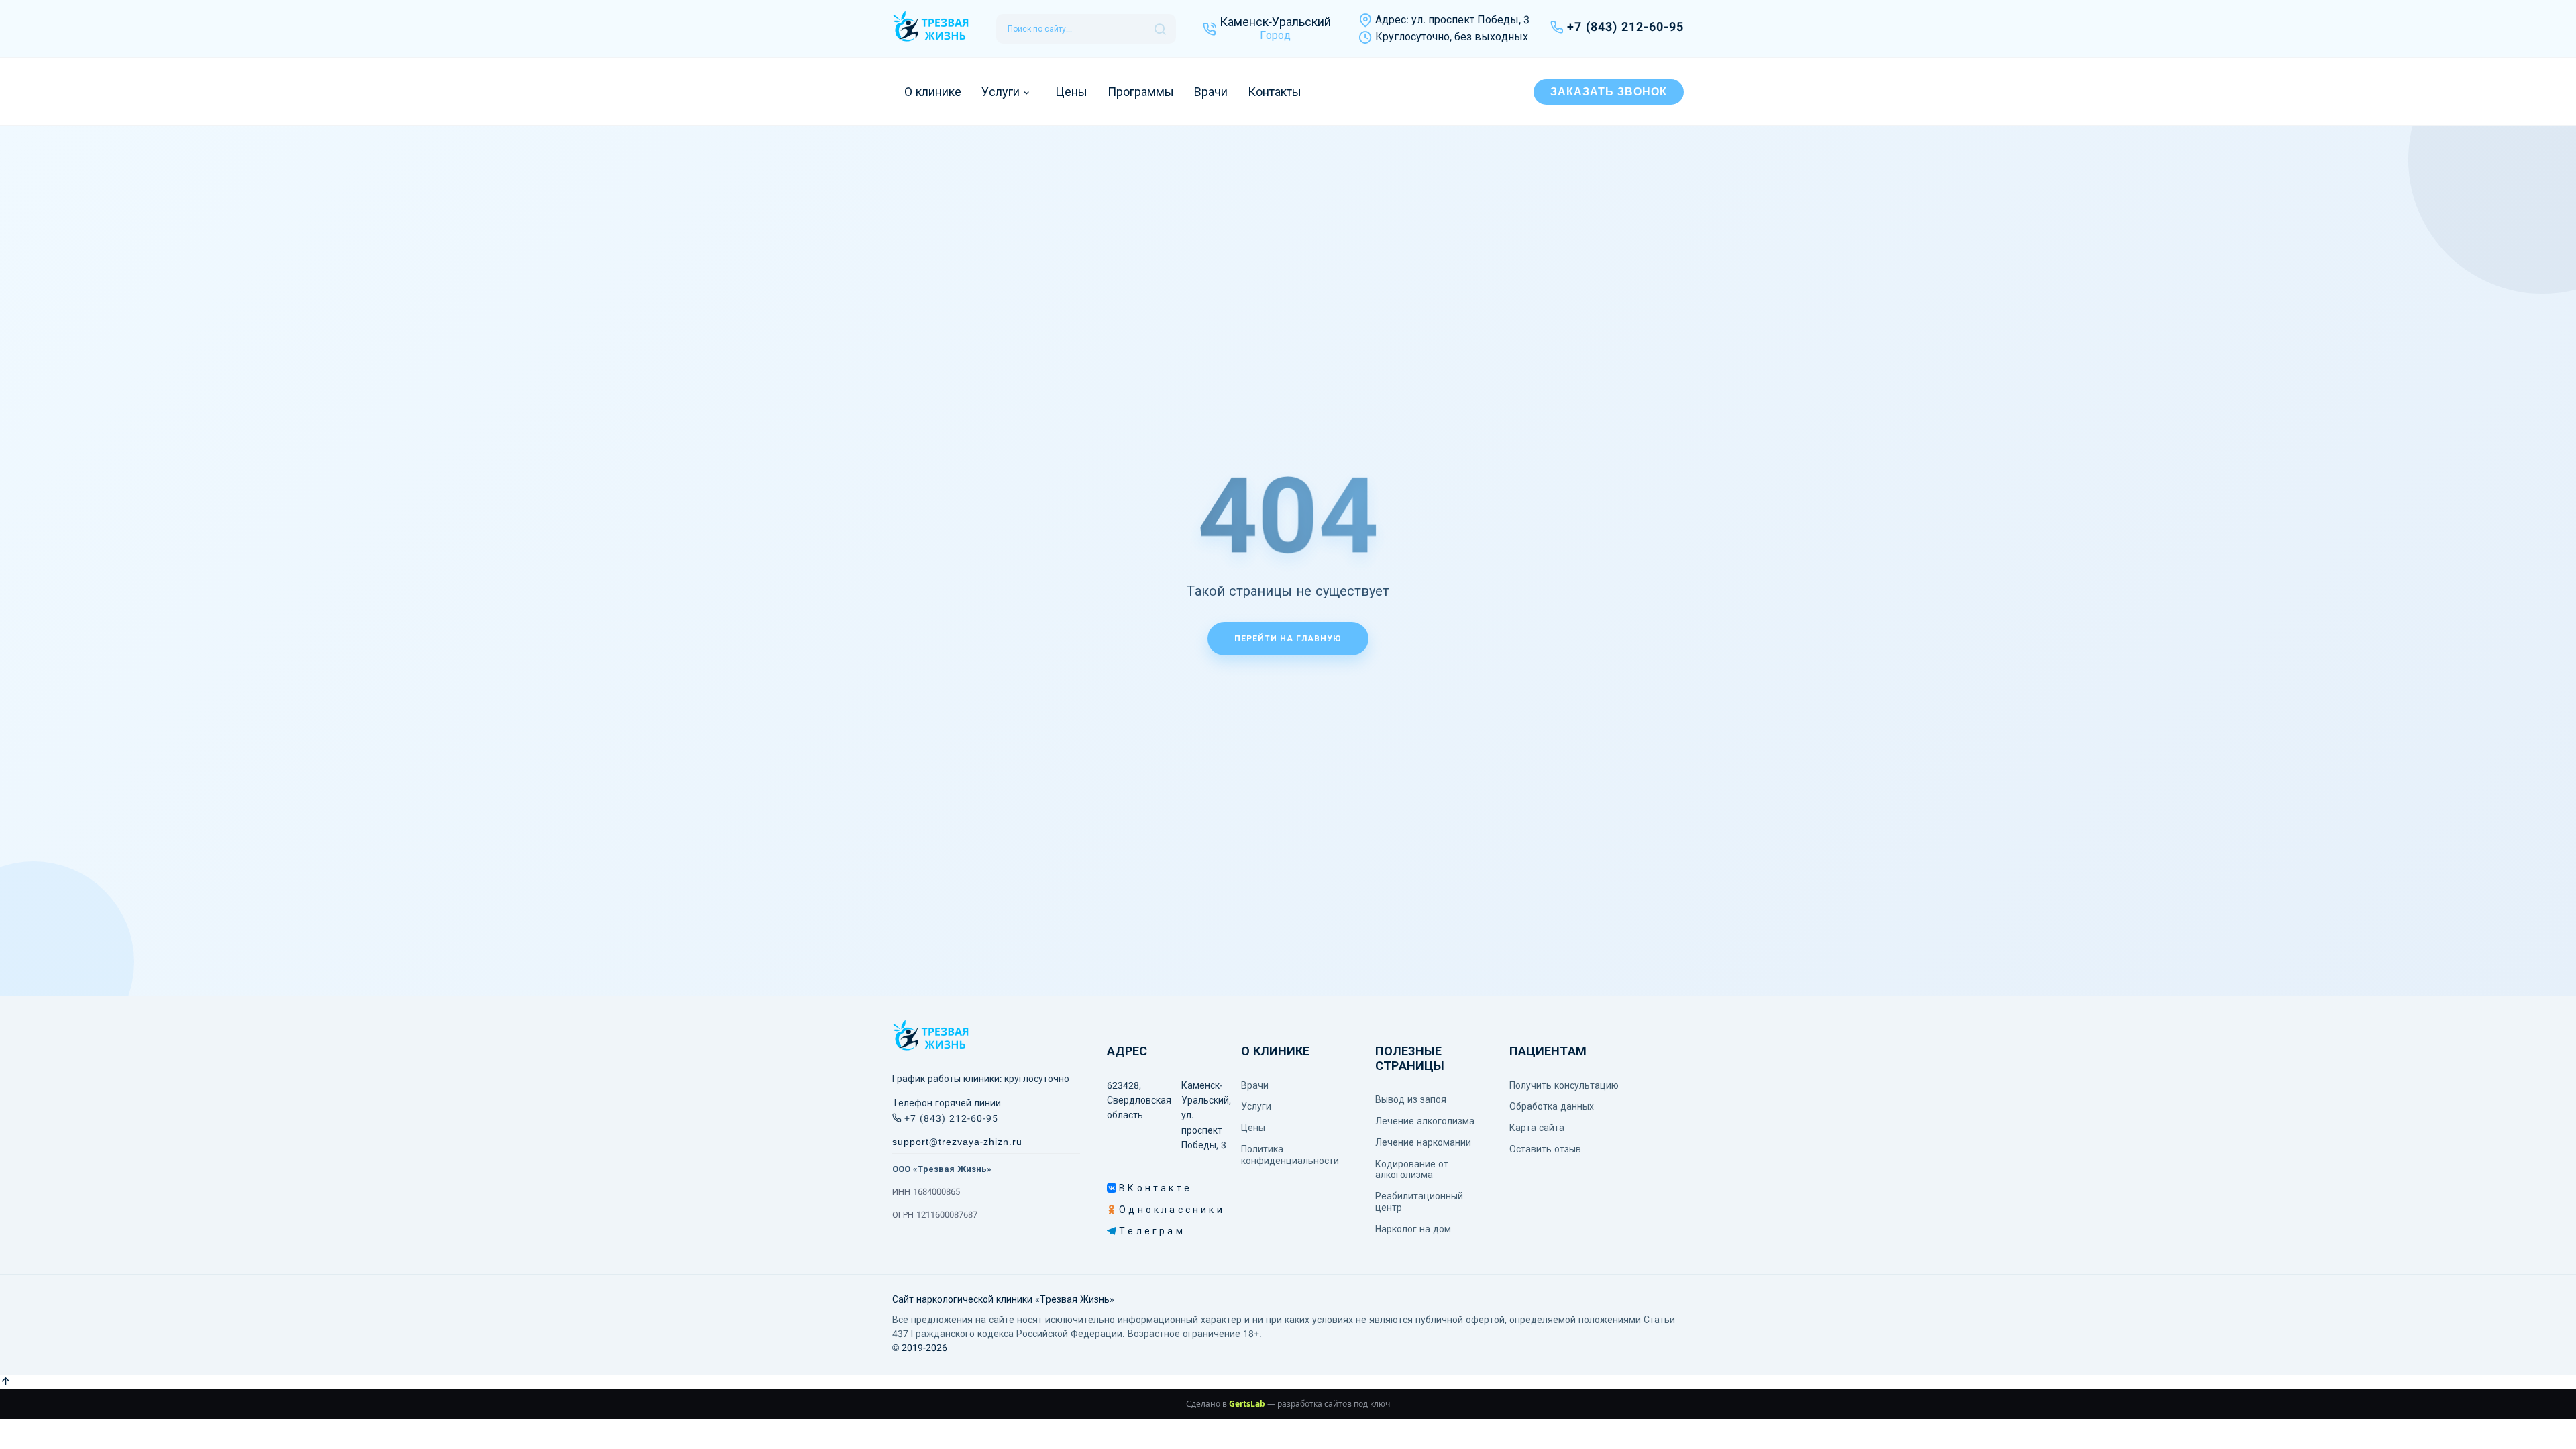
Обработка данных (1552, 1106)
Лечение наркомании (1423, 1142)
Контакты (1275, 92)
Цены (1071, 92)
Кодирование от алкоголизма (1412, 1170)
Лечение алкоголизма (1425, 1121)
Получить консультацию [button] (1564, 1085)
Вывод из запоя (1411, 1099)
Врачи (1211, 92)
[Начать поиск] (1160, 29)
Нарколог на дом (1413, 1229)
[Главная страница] (931, 29)
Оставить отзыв (1545, 1149)
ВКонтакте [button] (1123, 1188)
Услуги (1001, 92)
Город (1275, 35)
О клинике (933, 92)
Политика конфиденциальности (1290, 1155)
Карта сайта (1537, 1128)
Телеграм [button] (1123, 1231)
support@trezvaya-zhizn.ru (957, 1142)
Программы (1141, 92)
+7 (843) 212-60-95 (1625, 27)
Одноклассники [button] (1123, 1210)
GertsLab (1247, 1404)
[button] (6, 1382)
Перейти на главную (1288, 639)
